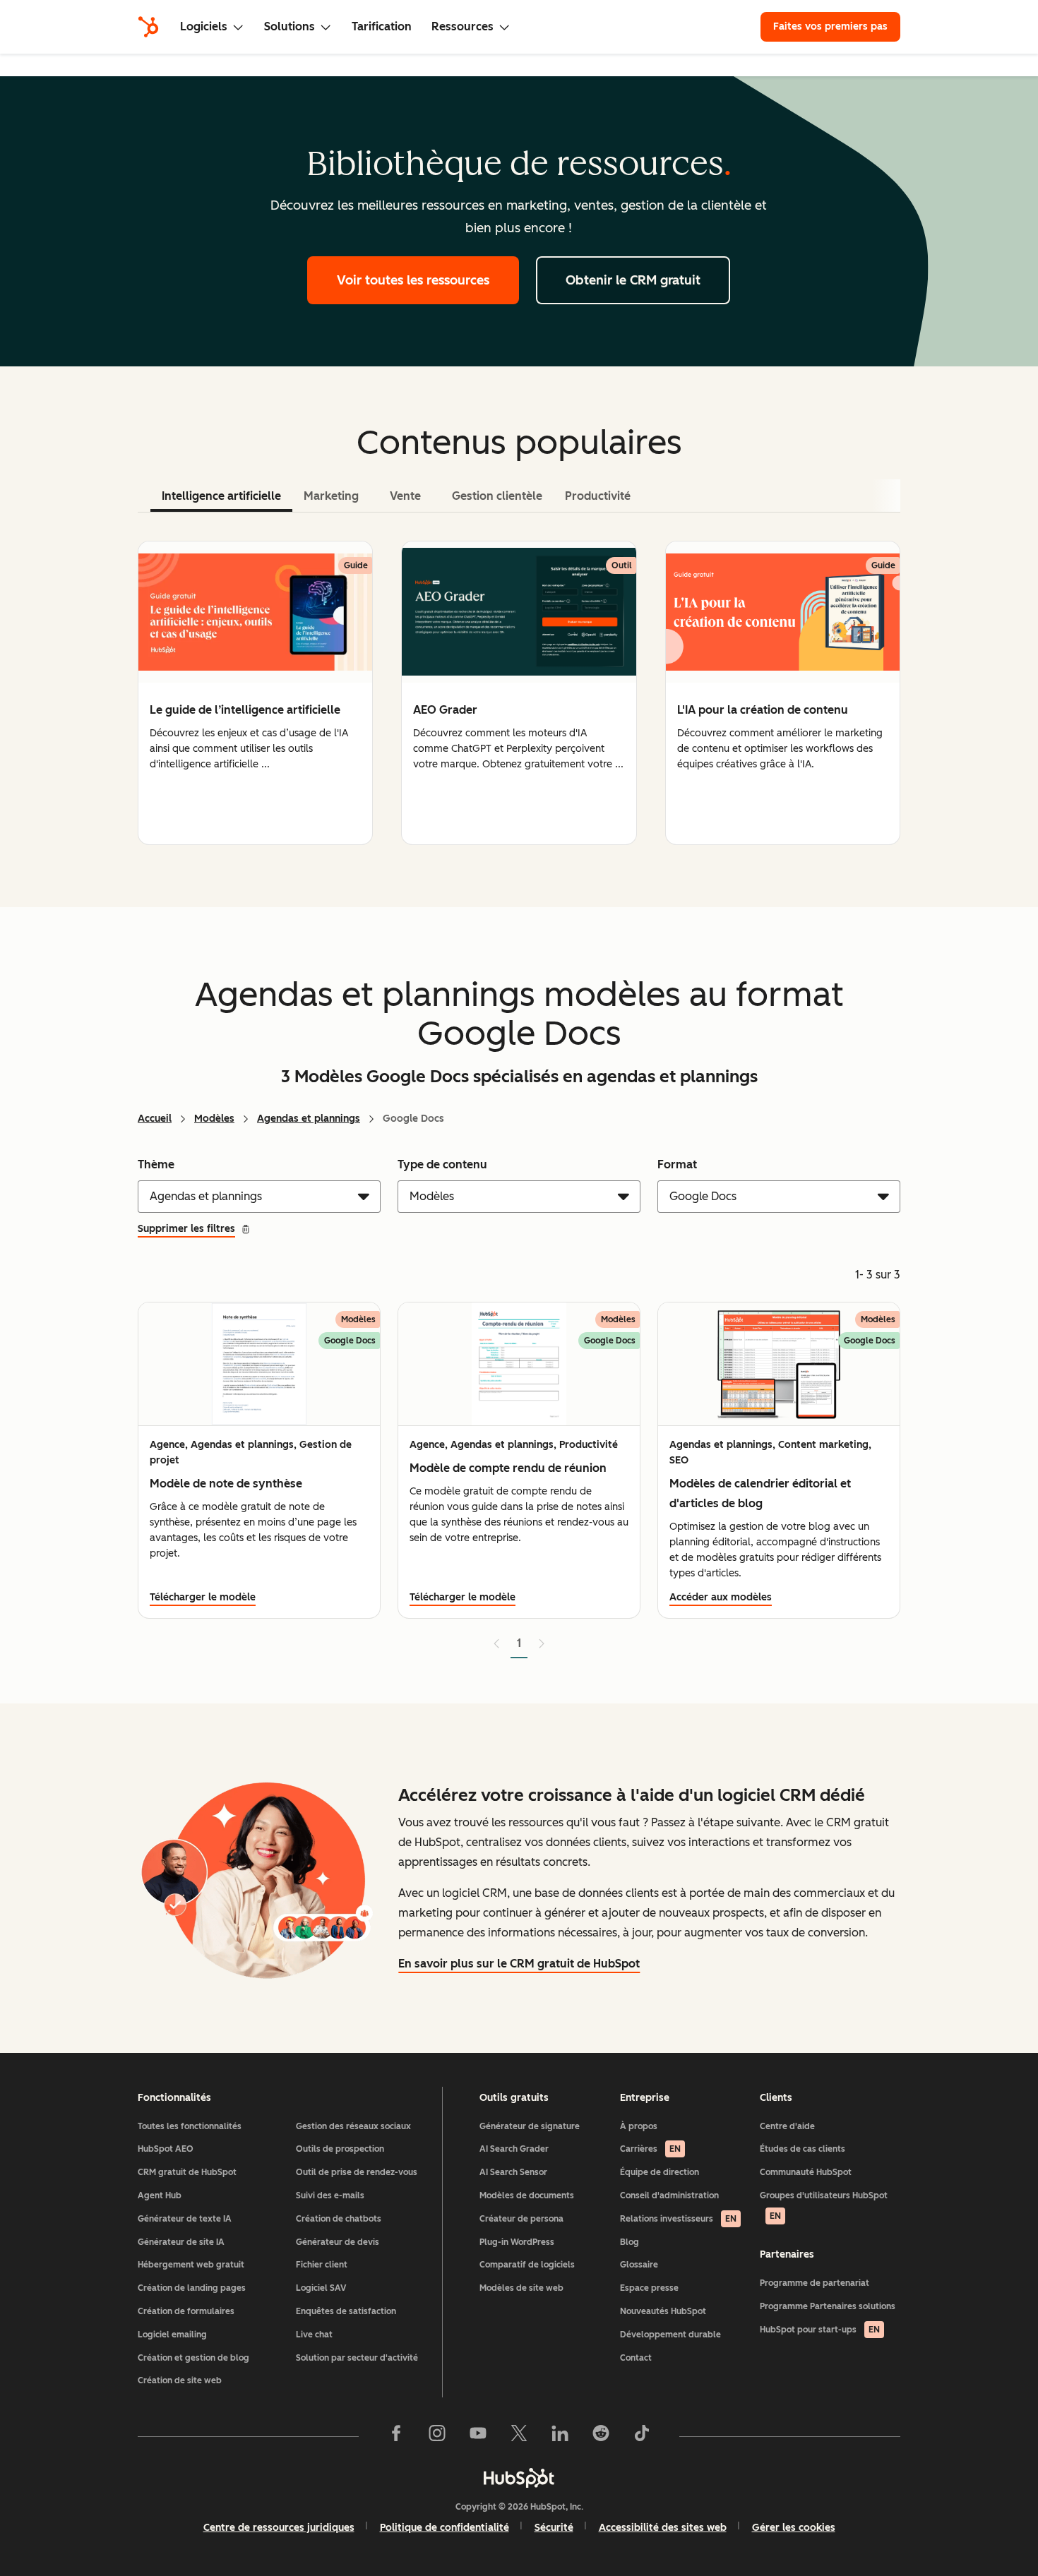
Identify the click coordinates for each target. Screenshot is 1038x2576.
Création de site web (180, 2380)
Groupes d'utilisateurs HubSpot (824, 2206)
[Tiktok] (642, 2436)
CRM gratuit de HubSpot (187, 2172)
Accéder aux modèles (721, 1597)
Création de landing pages (192, 2288)
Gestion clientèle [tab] (497, 496)
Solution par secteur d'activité (357, 2358)
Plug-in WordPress (517, 2242)
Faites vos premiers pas (830, 26)
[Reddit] (601, 2436)
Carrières (650, 2149)
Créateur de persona (521, 2219)
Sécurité (554, 2528)
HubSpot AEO (166, 2149)
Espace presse (649, 2288)
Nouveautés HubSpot (663, 2311)
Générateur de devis (338, 2242)
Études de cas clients (803, 2149)
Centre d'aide (787, 2126)
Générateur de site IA (181, 2242)
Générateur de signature (530, 2126)
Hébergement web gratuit (191, 2265)
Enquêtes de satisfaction (346, 2311)
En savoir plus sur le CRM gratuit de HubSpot (519, 1964)
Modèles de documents (527, 2195)
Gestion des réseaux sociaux (353, 2126)
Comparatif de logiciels (527, 2265)
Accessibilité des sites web (663, 2528)
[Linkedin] (560, 2436)
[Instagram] (437, 2436)
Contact (636, 2358)
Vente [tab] (405, 496)
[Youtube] (478, 2436)
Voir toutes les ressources (413, 280)
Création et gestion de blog (193, 2358)
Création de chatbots (339, 2219)
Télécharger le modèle (203, 1597)
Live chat (314, 2335)
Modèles (214, 1119)
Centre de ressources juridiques (279, 2528)
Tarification (382, 26)
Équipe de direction (660, 2172)
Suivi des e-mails (330, 2195)
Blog (630, 2242)
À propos (639, 2126)
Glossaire (639, 2265)
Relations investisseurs (678, 2219)
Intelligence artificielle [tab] (221, 496)
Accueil (155, 1119)
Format (677, 1164)
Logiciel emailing (172, 2335)
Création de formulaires (186, 2311)
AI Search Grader (514, 2149)
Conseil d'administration (669, 2195)
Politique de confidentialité (445, 2528)
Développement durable (670, 2335)
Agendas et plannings (309, 1119)
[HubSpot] (148, 27)
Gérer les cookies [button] (794, 2528)
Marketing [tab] (331, 496)
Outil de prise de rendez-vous (357, 2172)
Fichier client (322, 2265)
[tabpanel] (519, 693)
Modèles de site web (521, 2288)
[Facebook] (396, 2436)
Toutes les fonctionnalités (190, 2126)
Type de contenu (442, 1164)
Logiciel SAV (321, 2288)
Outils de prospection (340, 2149)
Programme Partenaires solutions (828, 2306)
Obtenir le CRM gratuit (633, 280)
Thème (156, 1164)
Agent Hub (160, 2195)
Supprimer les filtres (186, 1229)
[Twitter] (519, 2436)
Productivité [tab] (598, 496)
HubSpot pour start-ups (820, 2330)
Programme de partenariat (815, 2283)
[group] (255, 693)
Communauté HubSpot (806, 2172)
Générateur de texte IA (185, 2219)
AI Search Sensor (513, 2172)
